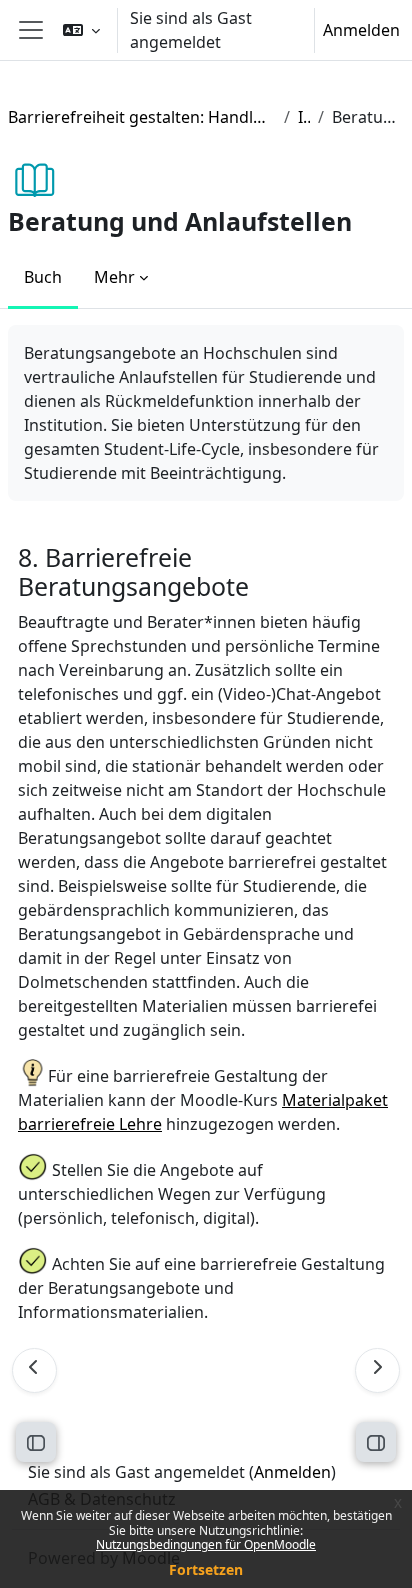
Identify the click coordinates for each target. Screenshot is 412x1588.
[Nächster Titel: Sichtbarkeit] (377, 1370)
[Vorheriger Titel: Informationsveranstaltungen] (34, 1370)
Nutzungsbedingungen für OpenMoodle (206, 1544)
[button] (81, 30)
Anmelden (361, 30)
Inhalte (304, 117)
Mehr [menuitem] (114, 277)
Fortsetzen (206, 1569)
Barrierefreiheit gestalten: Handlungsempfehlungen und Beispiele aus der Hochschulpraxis (142, 117)
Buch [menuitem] (43, 277)
